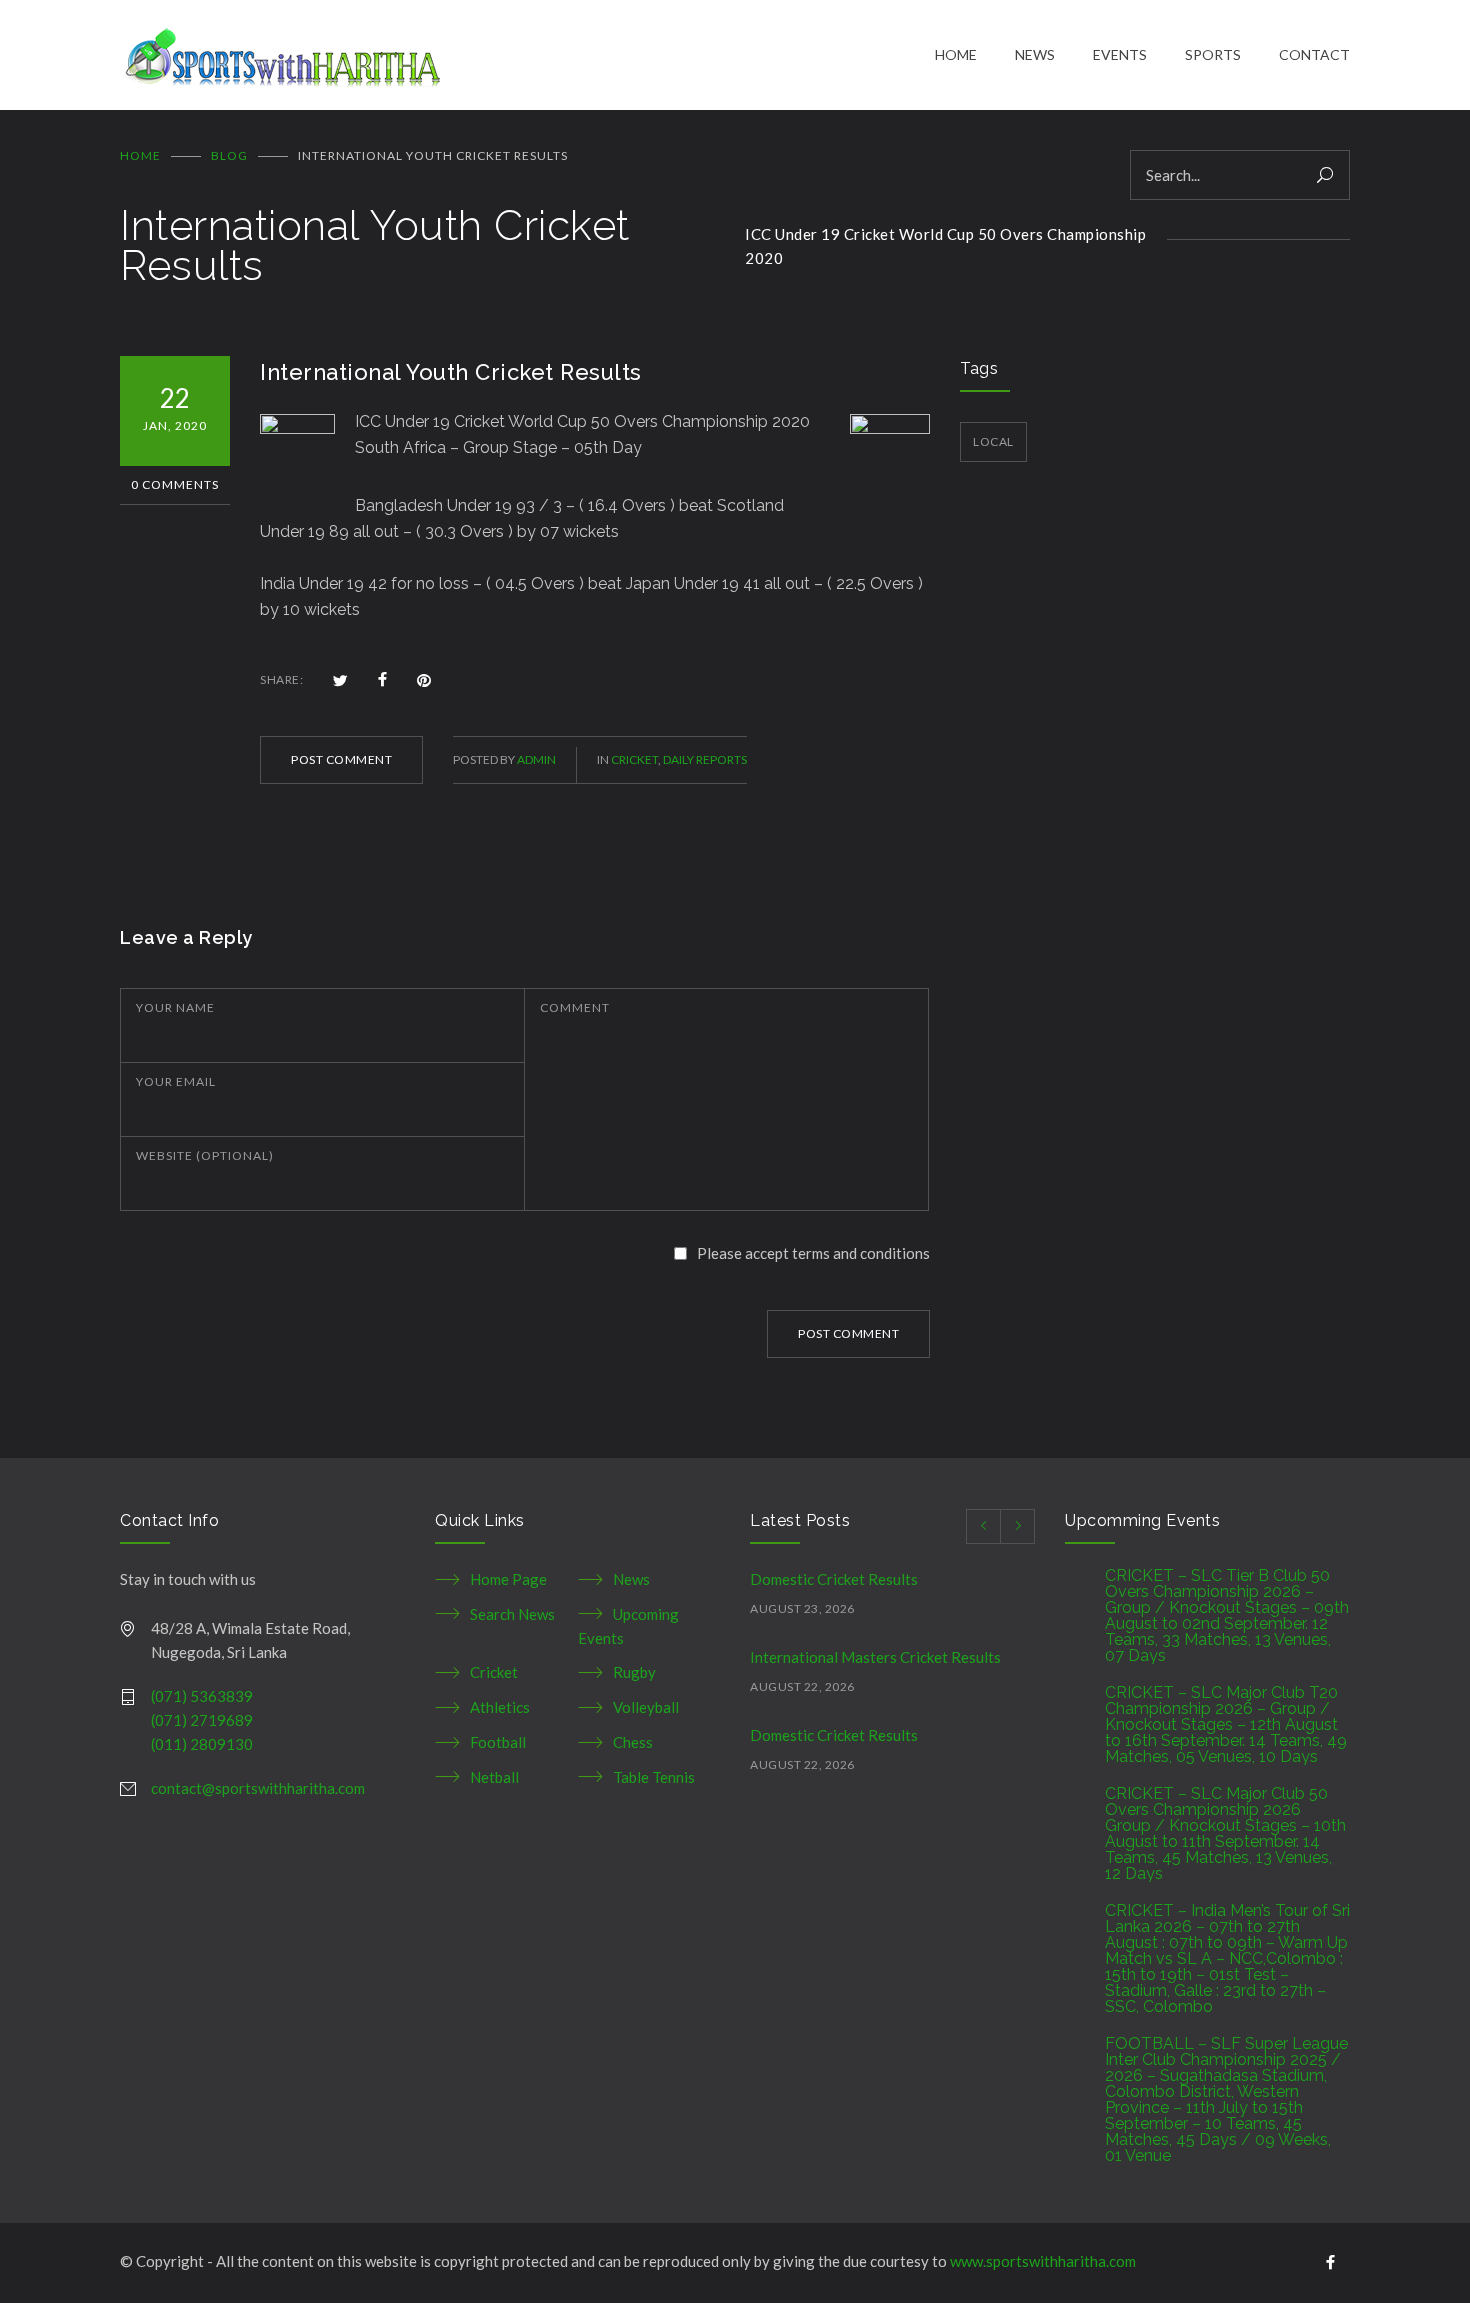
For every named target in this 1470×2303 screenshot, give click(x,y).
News (631, 1579)
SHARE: (281, 679)
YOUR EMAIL (176, 1081)
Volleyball (646, 1707)
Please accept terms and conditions (813, 1253)
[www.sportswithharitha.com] (527, 55)
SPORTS (1213, 54)
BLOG (229, 155)
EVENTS (1120, 54)
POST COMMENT (341, 759)
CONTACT (1314, 54)
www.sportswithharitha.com (1043, 2261)
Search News (512, 1614)
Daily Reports (705, 759)
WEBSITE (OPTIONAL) (205, 1155)
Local (993, 441)
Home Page (508, 1579)
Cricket (634, 759)
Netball (494, 1777)
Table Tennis (654, 1777)
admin (536, 759)
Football (498, 1742)
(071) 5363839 (202, 1696)
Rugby (634, 1672)
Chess (633, 1742)
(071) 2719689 (202, 1720)
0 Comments (175, 484)
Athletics (500, 1707)
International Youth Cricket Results (451, 372)
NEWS (1035, 54)
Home (140, 155)
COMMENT (575, 1007)
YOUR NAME (175, 1007)
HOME (956, 54)
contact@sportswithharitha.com (258, 1788)
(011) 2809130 (202, 1744)
